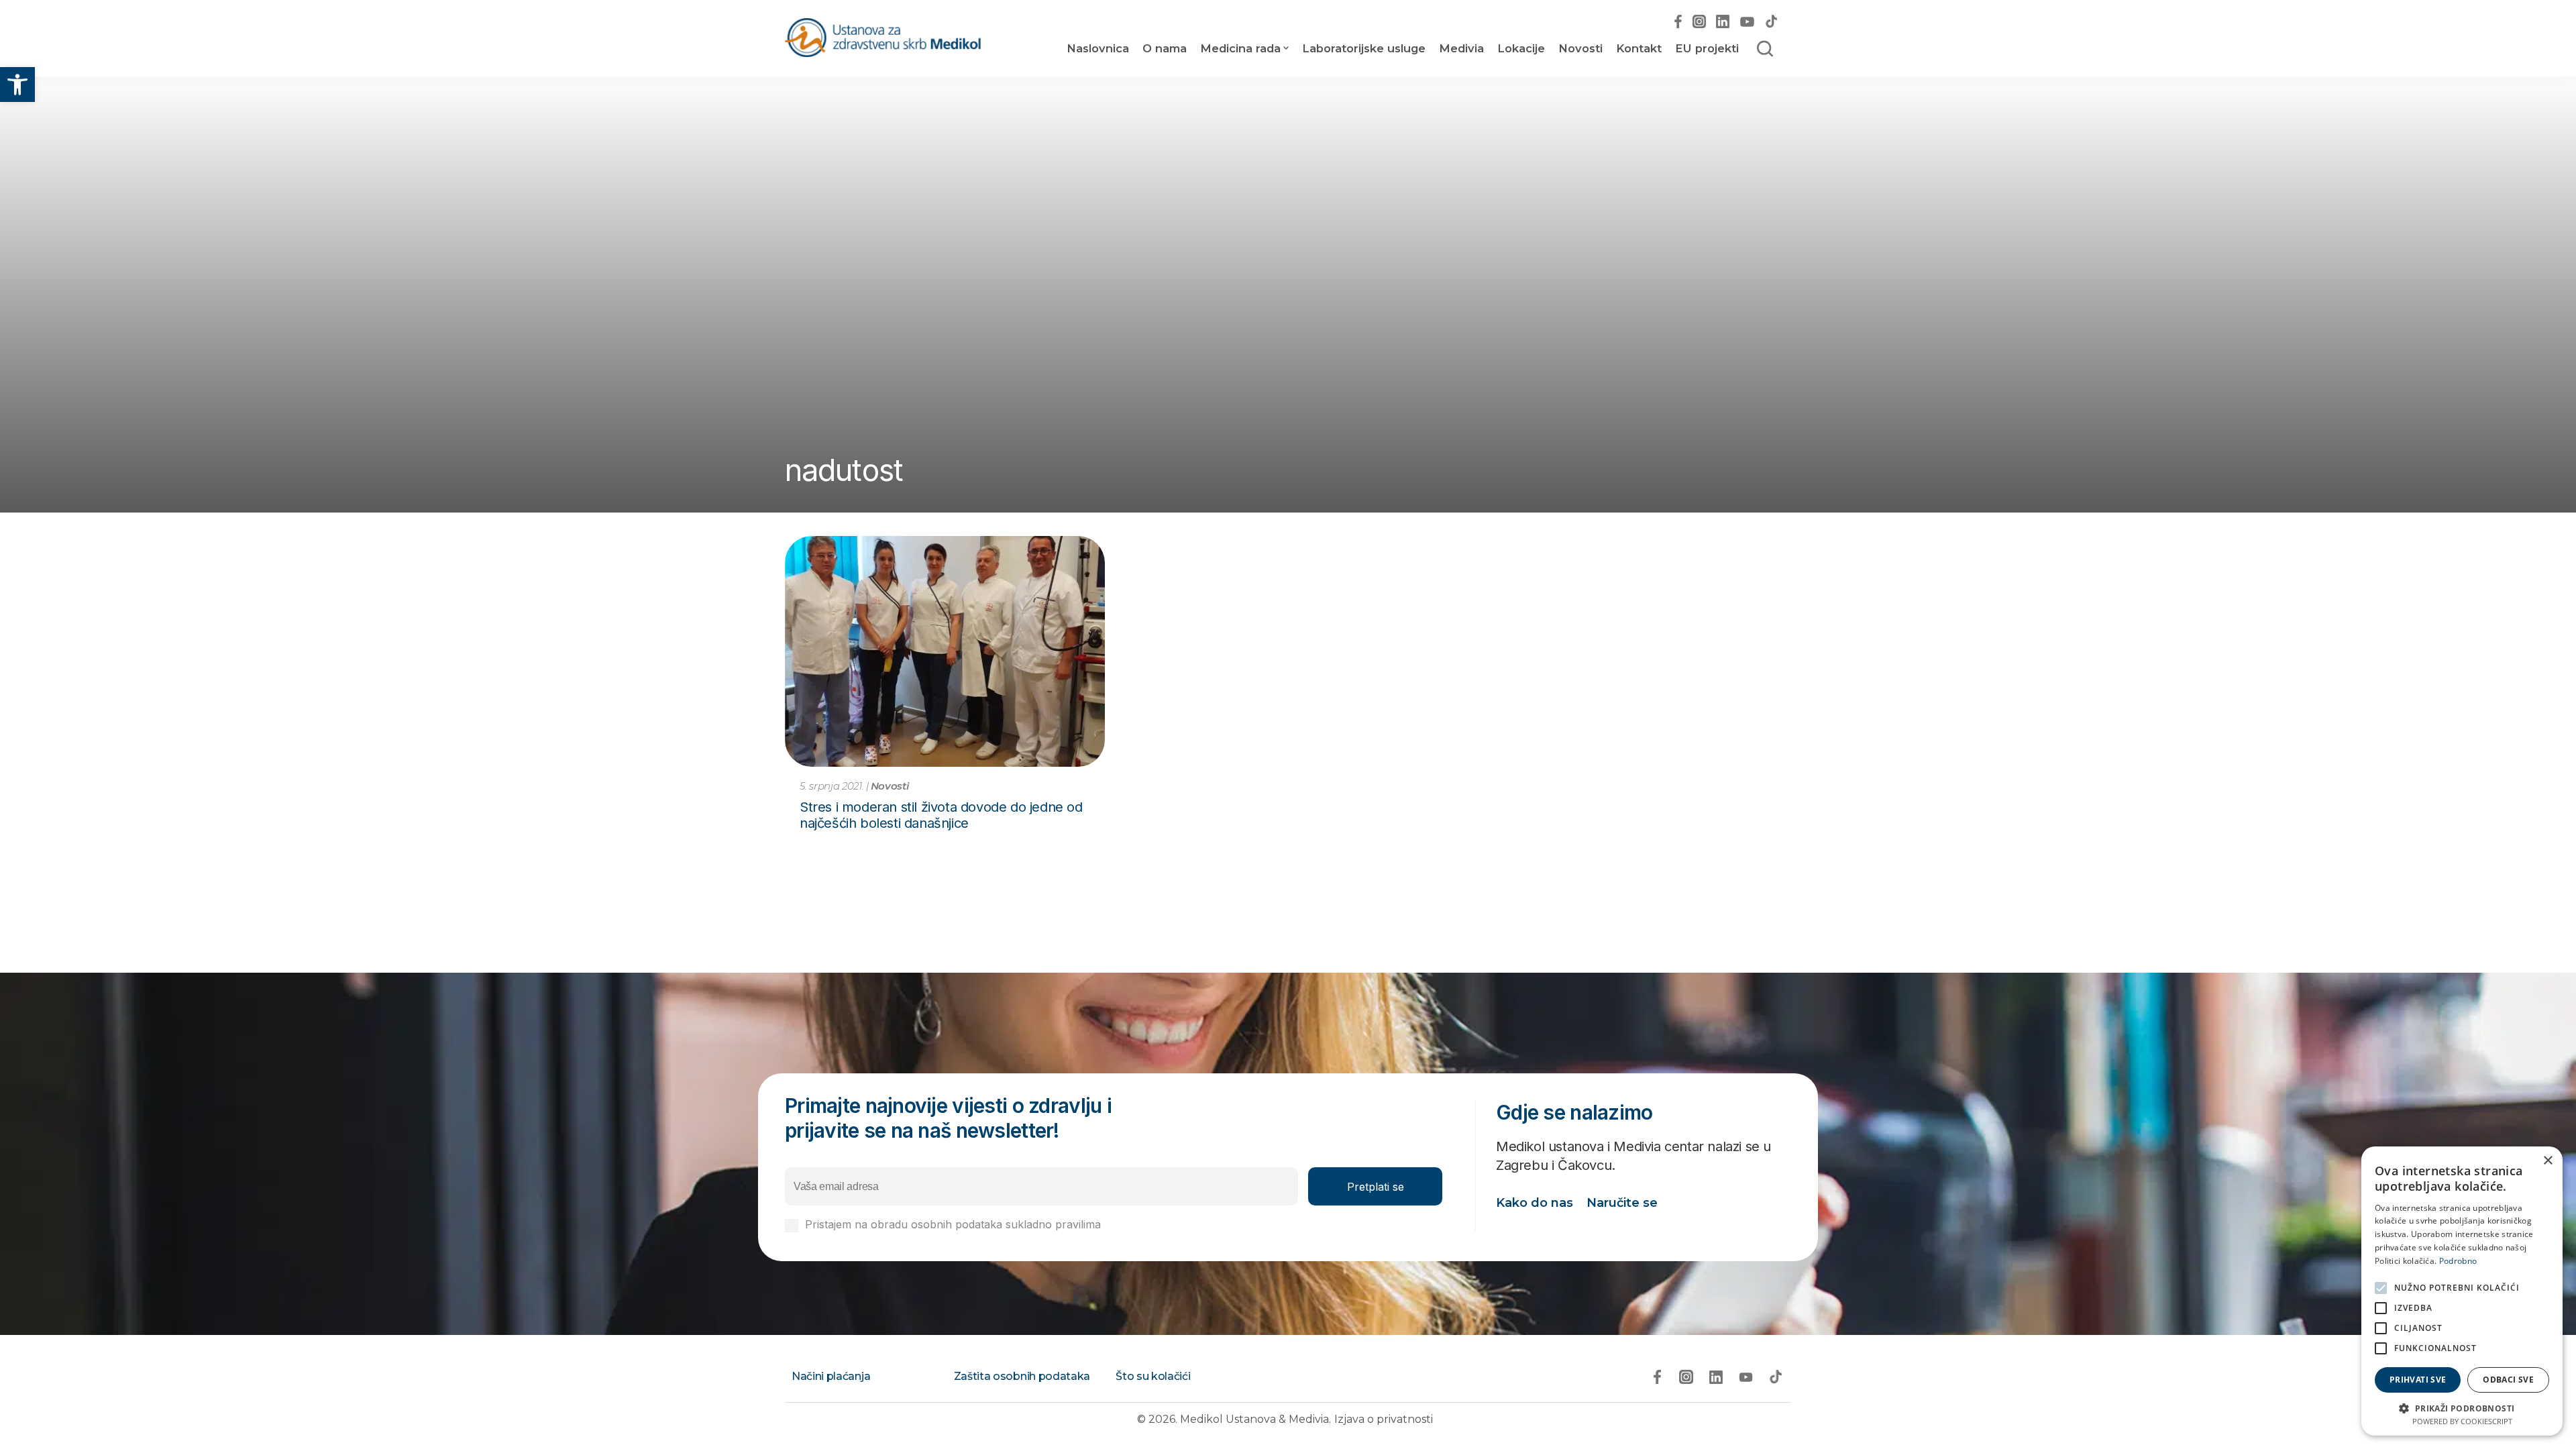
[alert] (2462, 1291)
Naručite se (1622, 1203)
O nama (1165, 48)
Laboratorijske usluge (1364, 48)
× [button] (2547, 1161)
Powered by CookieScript (2462, 1421)
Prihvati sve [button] (2418, 1380)
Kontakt (1639, 48)
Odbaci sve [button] (2508, 1380)
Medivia (1461, 48)
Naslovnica (1098, 48)
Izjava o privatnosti (1384, 1419)
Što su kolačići (1153, 1376)
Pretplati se (1376, 1187)
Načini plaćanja (831, 1376)
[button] (17, 85)
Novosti (1580, 48)
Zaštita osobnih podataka (1022, 1376)
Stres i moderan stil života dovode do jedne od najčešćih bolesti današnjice (941, 815)
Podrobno (2458, 1261)
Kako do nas (1535, 1203)
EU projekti (1707, 48)
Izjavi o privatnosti (1150, 1224)
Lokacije (1521, 48)
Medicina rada (1240, 48)
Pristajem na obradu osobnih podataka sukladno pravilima (1001, 1225)
